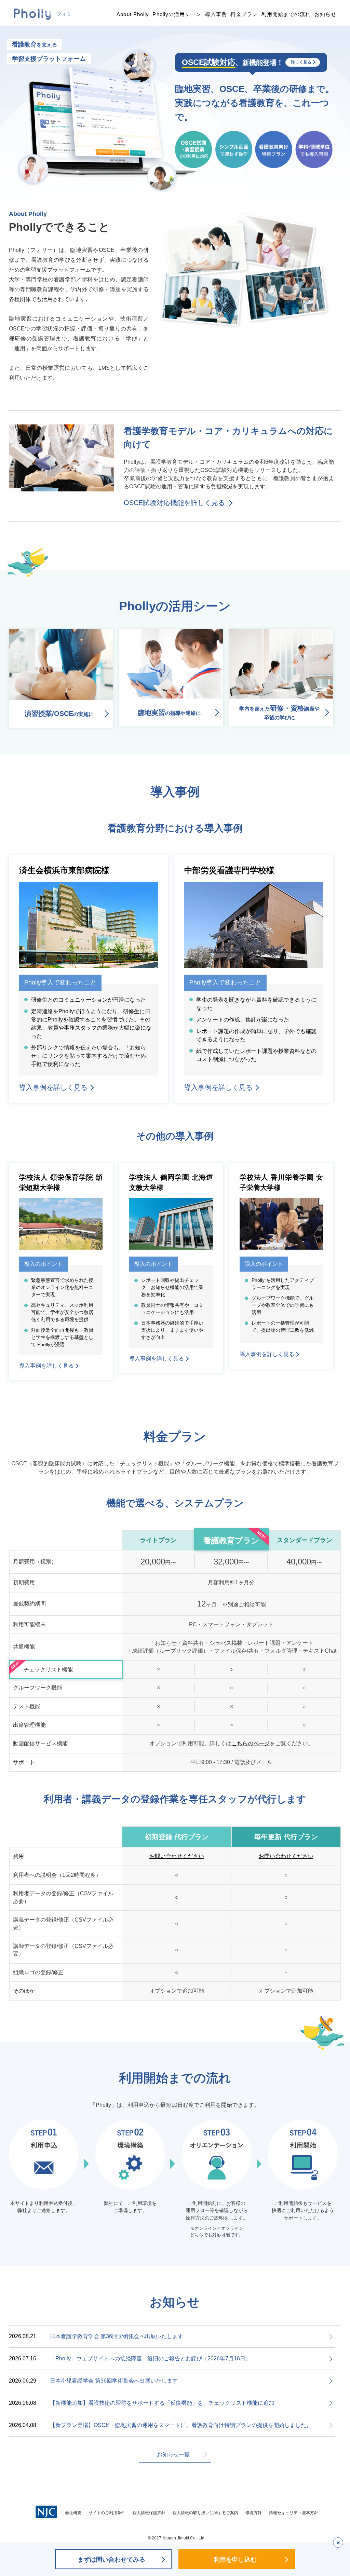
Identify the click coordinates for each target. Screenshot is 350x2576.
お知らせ (325, 14)
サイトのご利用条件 (107, 2513)
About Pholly (133, 14)
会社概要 (73, 2513)
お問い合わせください (177, 1856)
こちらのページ (251, 1743)
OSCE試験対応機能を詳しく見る (174, 503)
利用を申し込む (235, 2560)
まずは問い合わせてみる (111, 2560)
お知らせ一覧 (173, 2455)
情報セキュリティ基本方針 (294, 2513)
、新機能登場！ (246, 62)
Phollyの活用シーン (177, 14)
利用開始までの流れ (286, 14)
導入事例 (216, 14)
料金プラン (244, 14)
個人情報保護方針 (149, 2513)
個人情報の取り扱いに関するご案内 (205, 2513)
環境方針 (254, 2513)
